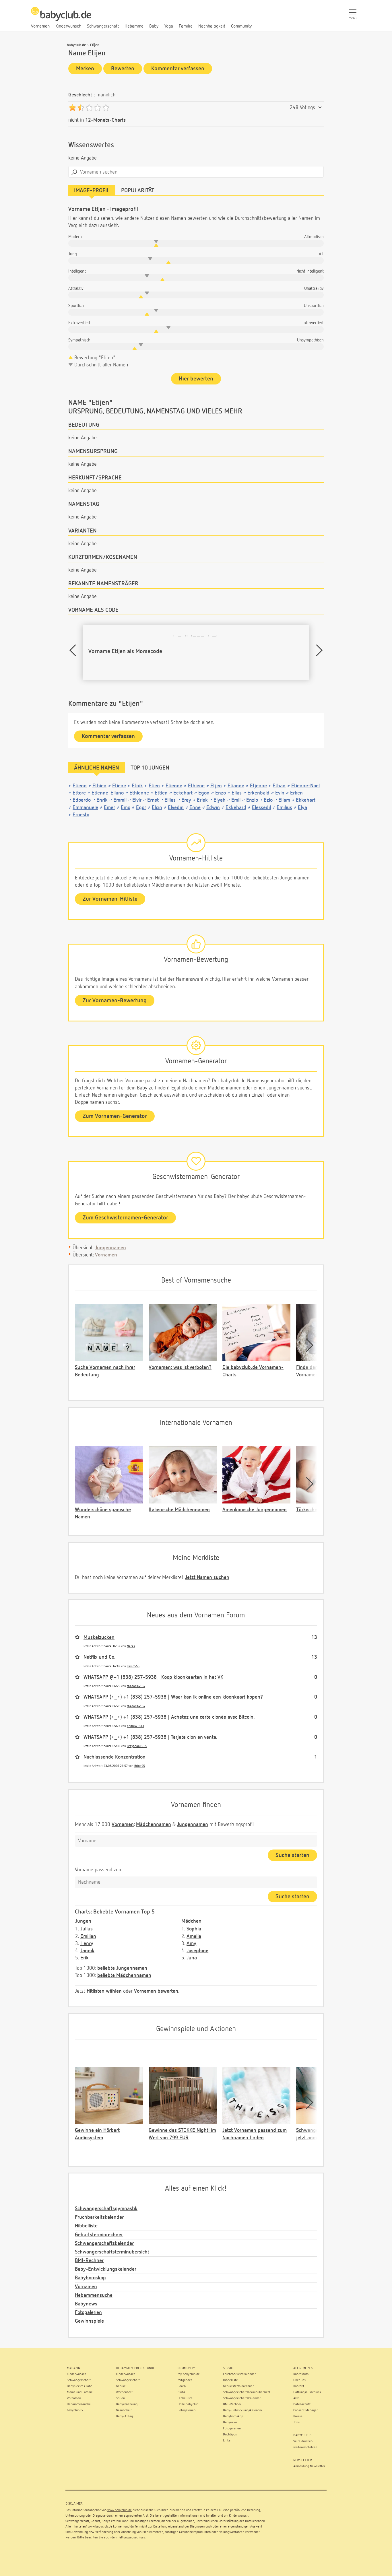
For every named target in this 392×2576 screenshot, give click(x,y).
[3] (89, 108)
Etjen (216, 786)
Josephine (197, 1951)
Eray (186, 800)
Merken (85, 69)
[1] (72, 108)
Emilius (284, 808)
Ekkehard (236, 808)
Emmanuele (85, 808)
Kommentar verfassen (178, 69)
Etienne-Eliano (108, 793)
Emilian (88, 1936)
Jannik (87, 1951)
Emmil (120, 800)
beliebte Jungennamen (122, 1968)
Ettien (161, 793)
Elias (237, 793)
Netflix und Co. (100, 1657)
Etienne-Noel (305, 786)
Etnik (137, 786)
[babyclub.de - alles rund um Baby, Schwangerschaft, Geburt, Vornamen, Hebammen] (61, 17)
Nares (131, 1646)
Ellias (170, 800)
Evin (280, 793)
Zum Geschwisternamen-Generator (125, 1218)
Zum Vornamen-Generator (115, 1116)
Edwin (213, 808)
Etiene (119, 786)
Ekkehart (306, 800)
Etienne (174, 786)
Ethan (279, 786)
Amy (191, 1944)
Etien (154, 786)
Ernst (153, 800)
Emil (236, 800)
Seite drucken (303, 2441)
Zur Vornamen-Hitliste (110, 899)
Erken (296, 793)
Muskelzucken (99, 1637)
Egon (204, 793)
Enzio (252, 800)
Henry (87, 1944)
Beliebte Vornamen (117, 1912)
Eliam (284, 800)
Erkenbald (258, 793)
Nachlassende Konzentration (115, 1757)
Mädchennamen (154, 1825)
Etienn (80, 786)
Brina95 (140, 1766)
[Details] (320, 108)
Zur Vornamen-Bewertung (115, 1001)
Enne (195, 808)
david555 (133, 1666)
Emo (126, 808)
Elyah (220, 800)
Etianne (236, 786)
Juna (192, 1958)
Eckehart (183, 793)
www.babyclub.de (120, 2510)
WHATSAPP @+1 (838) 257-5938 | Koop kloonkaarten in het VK (153, 1677)
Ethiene (196, 786)
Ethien (99, 786)
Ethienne (139, 793)
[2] (81, 108)
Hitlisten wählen (104, 1991)
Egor (141, 808)
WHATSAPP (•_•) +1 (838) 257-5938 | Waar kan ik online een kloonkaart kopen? (173, 1697)
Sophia (194, 1929)
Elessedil (261, 808)
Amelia (194, 1936)
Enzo (221, 793)
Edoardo (82, 800)
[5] (106, 108)
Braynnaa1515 (137, 1746)
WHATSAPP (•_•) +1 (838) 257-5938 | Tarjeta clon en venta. (151, 1737)
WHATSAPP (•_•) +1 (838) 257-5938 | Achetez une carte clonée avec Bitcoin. (169, 1717)
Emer (109, 808)
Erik (85, 1958)
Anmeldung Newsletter (309, 2466)
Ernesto (81, 815)
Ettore (79, 793)
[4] (97, 108)
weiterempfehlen (305, 2447)
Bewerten (123, 69)
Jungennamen (110, 1248)
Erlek (202, 800)
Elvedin (176, 808)
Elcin (157, 808)
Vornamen (106, 1255)
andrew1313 (135, 1726)
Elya (302, 808)
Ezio (268, 800)
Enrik (102, 800)
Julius (87, 1929)
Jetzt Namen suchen (207, 1578)
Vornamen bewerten (156, 1991)
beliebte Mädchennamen (124, 1975)
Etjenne (258, 786)
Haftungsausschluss (131, 2538)
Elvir (137, 800)
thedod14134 (136, 1686)
